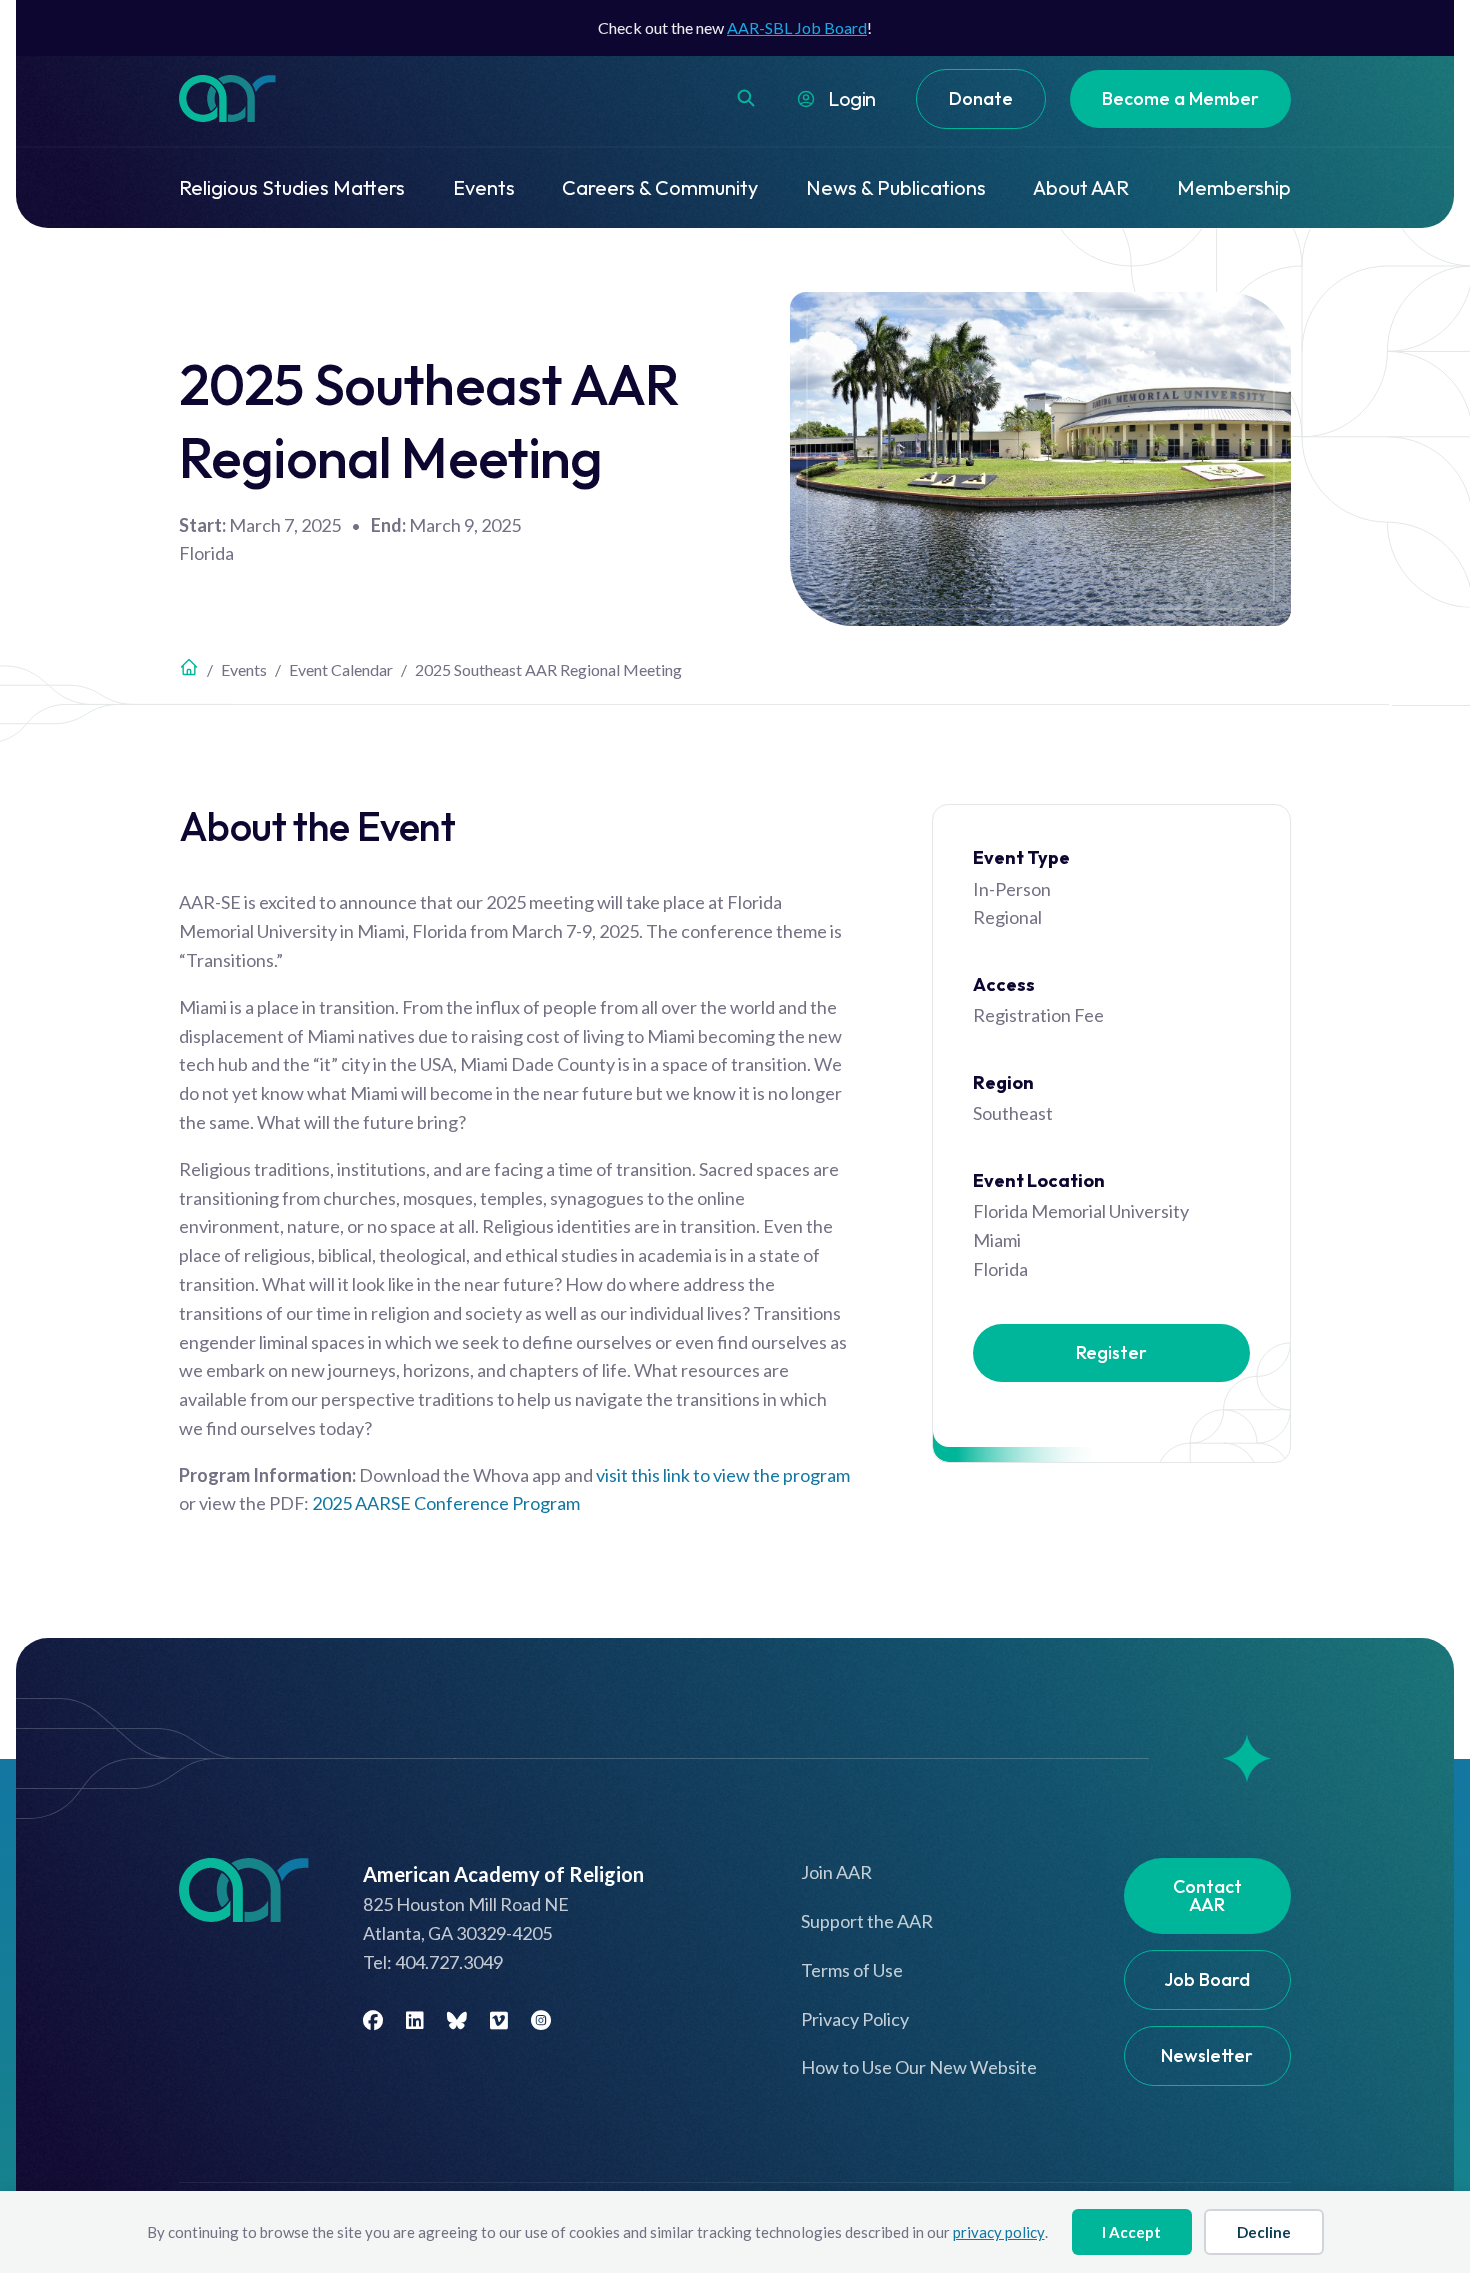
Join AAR (836, 1872)
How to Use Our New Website (919, 2067)
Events (484, 187)
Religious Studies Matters (292, 187)
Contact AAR (1207, 1895)
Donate (981, 98)
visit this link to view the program (723, 1475)
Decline (1264, 2232)
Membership (1234, 187)
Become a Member (1180, 98)
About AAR (1081, 187)
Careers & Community (660, 187)
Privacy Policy (855, 2019)
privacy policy (999, 2232)
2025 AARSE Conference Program (446, 1503)
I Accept (1131, 2232)
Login (852, 98)
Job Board (1207, 1979)
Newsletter (1207, 2055)
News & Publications (896, 187)
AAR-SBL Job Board (797, 27)
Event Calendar (341, 669)
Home (189, 667)
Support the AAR (867, 1921)
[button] (746, 98)
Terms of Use (852, 1970)
